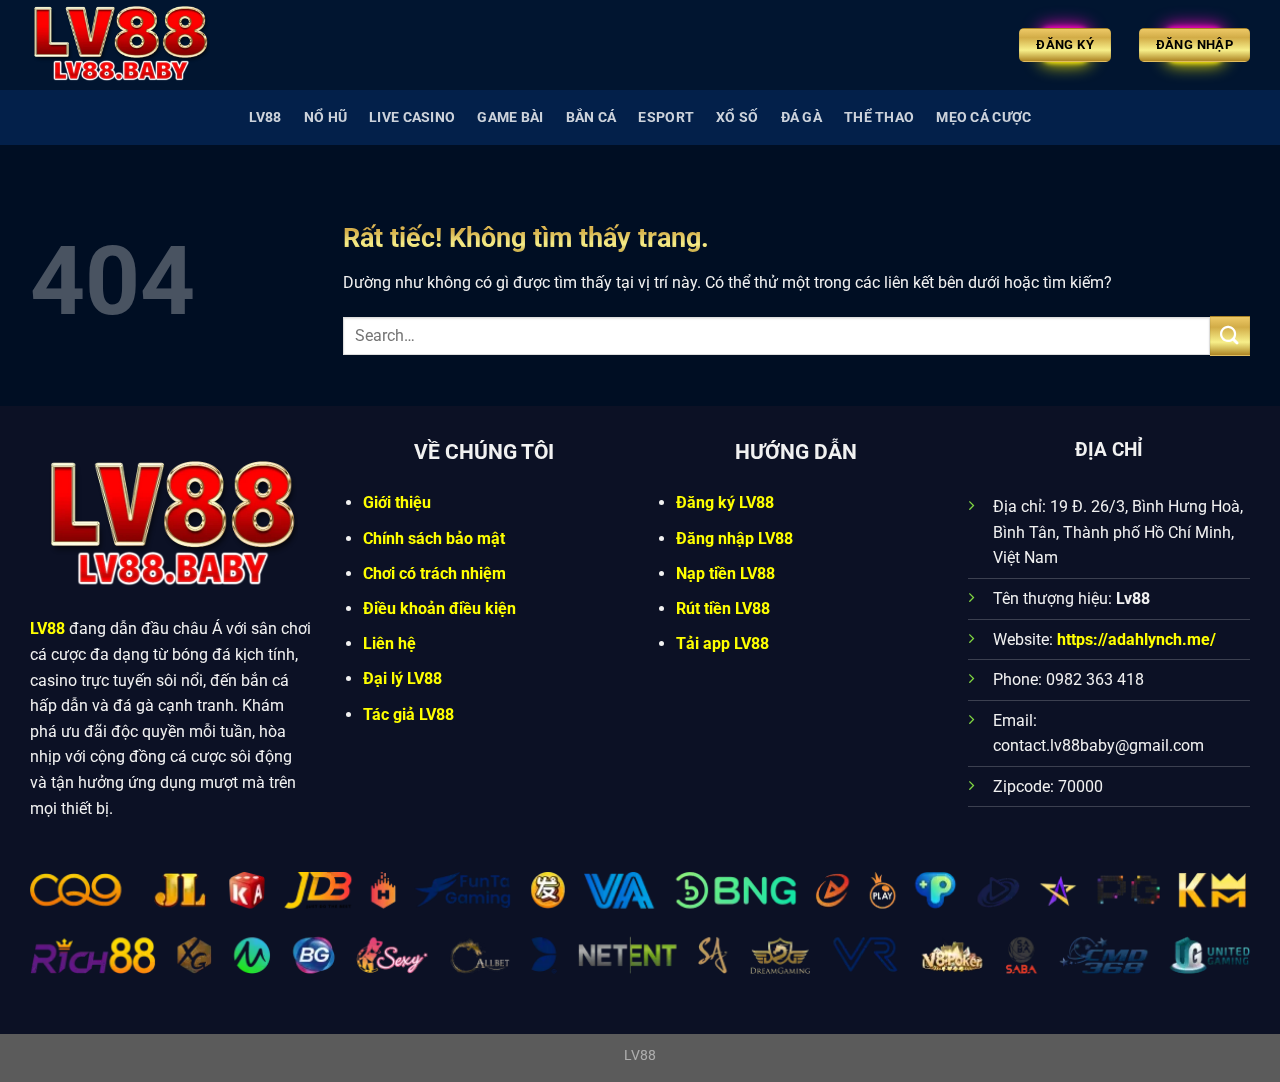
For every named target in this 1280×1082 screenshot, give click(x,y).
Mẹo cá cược (983, 117)
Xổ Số (737, 117)
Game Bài (510, 117)
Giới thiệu (397, 502)
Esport (666, 117)
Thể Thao (879, 117)
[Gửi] (1230, 335)
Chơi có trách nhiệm (434, 573)
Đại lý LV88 (402, 678)
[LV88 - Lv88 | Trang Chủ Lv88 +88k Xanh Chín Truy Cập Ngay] (130, 45)
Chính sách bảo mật (434, 538)
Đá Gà (801, 117)
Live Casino (412, 117)
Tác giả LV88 (408, 714)
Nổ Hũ (325, 117)
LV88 (265, 117)
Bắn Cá (591, 117)
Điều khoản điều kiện (439, 608)
